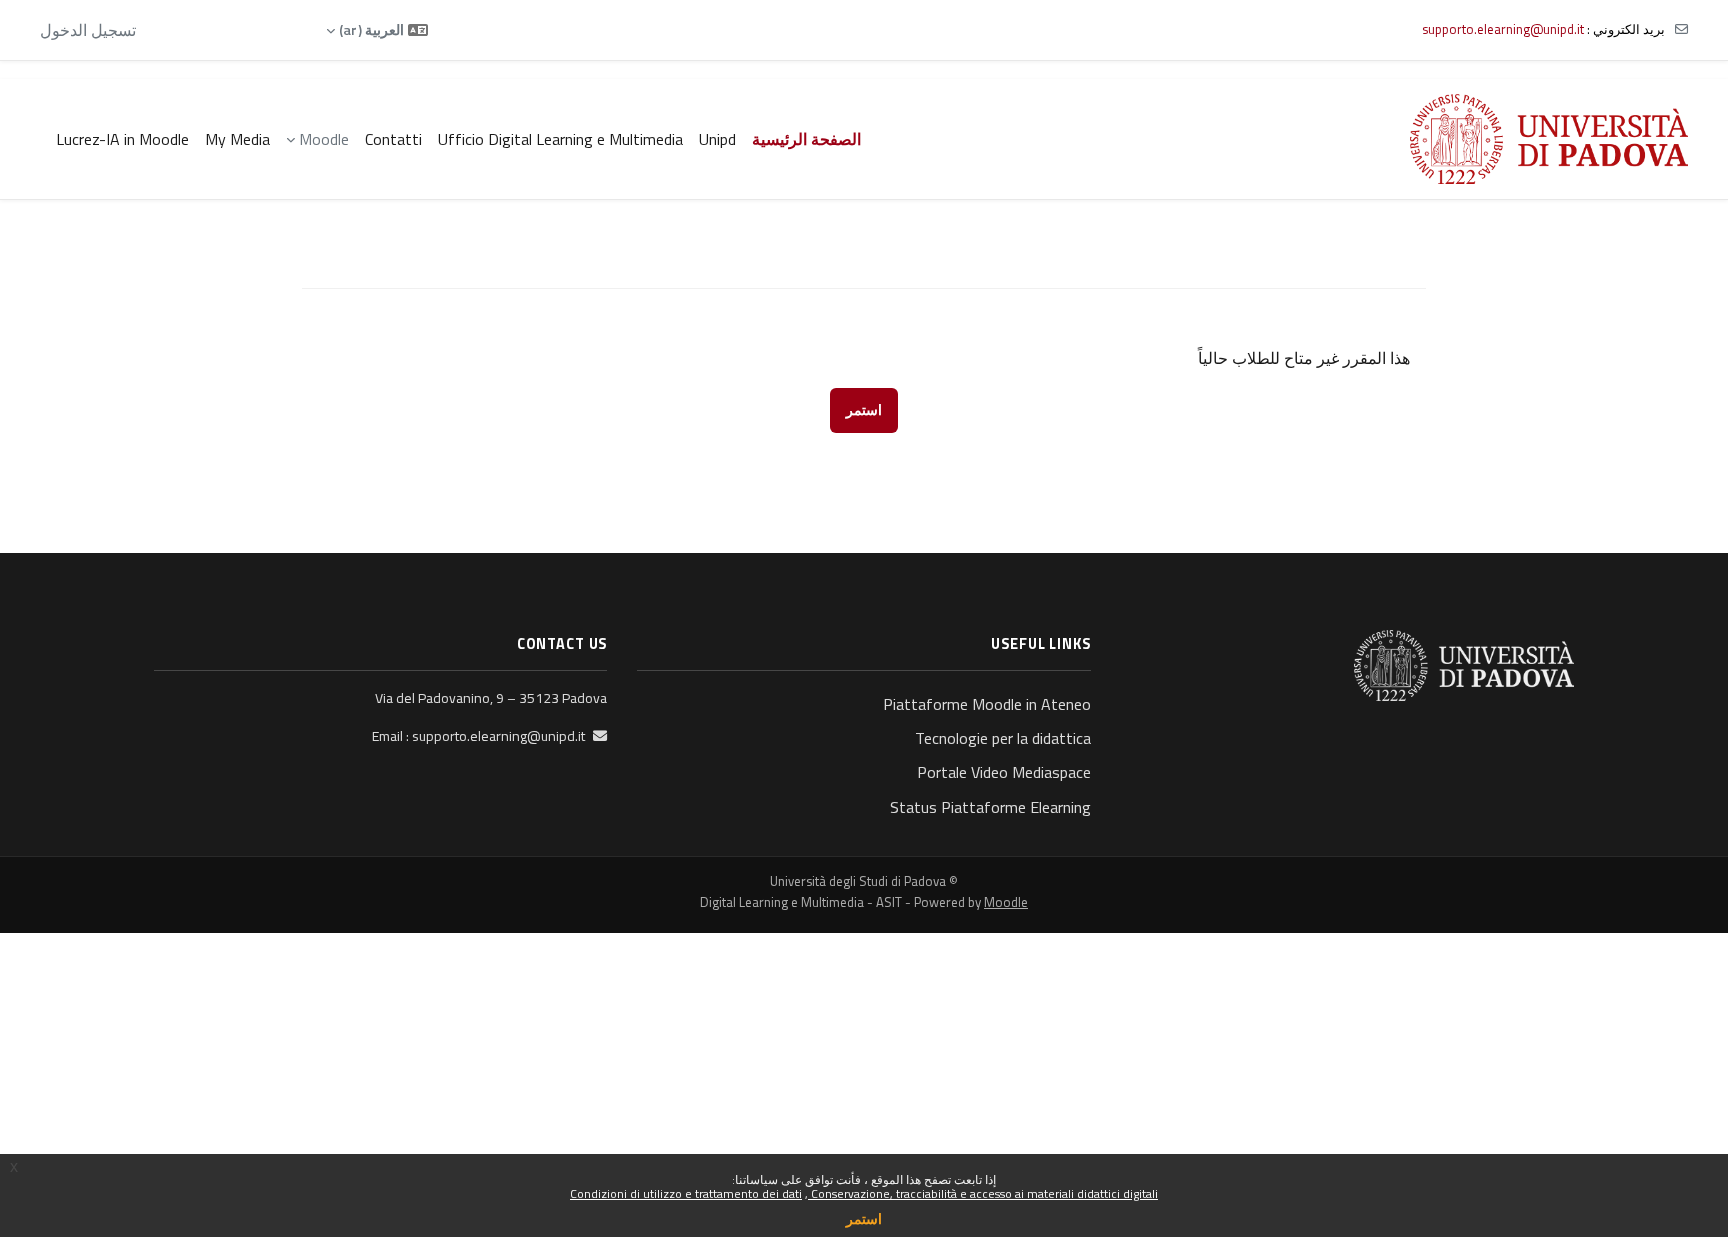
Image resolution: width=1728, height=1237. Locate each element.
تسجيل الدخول (88, 30)
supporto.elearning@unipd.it (1503, 29)
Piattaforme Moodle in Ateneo (986, 704)
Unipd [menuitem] (717, 139)
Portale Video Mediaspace (1003, 772)
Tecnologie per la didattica (1002, 738)
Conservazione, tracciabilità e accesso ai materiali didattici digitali (983, 1193)
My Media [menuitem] (237, 139)
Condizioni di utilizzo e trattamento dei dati (686, 1193)
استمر (864, 1218)
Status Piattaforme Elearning (990, 807)
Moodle (1006, 902)
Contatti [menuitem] (393, 139)
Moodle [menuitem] (324, 139)
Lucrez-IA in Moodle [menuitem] (122, 139)
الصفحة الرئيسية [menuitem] (806, 139)
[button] (377, 30)
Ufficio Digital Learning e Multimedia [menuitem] (560, 139)
